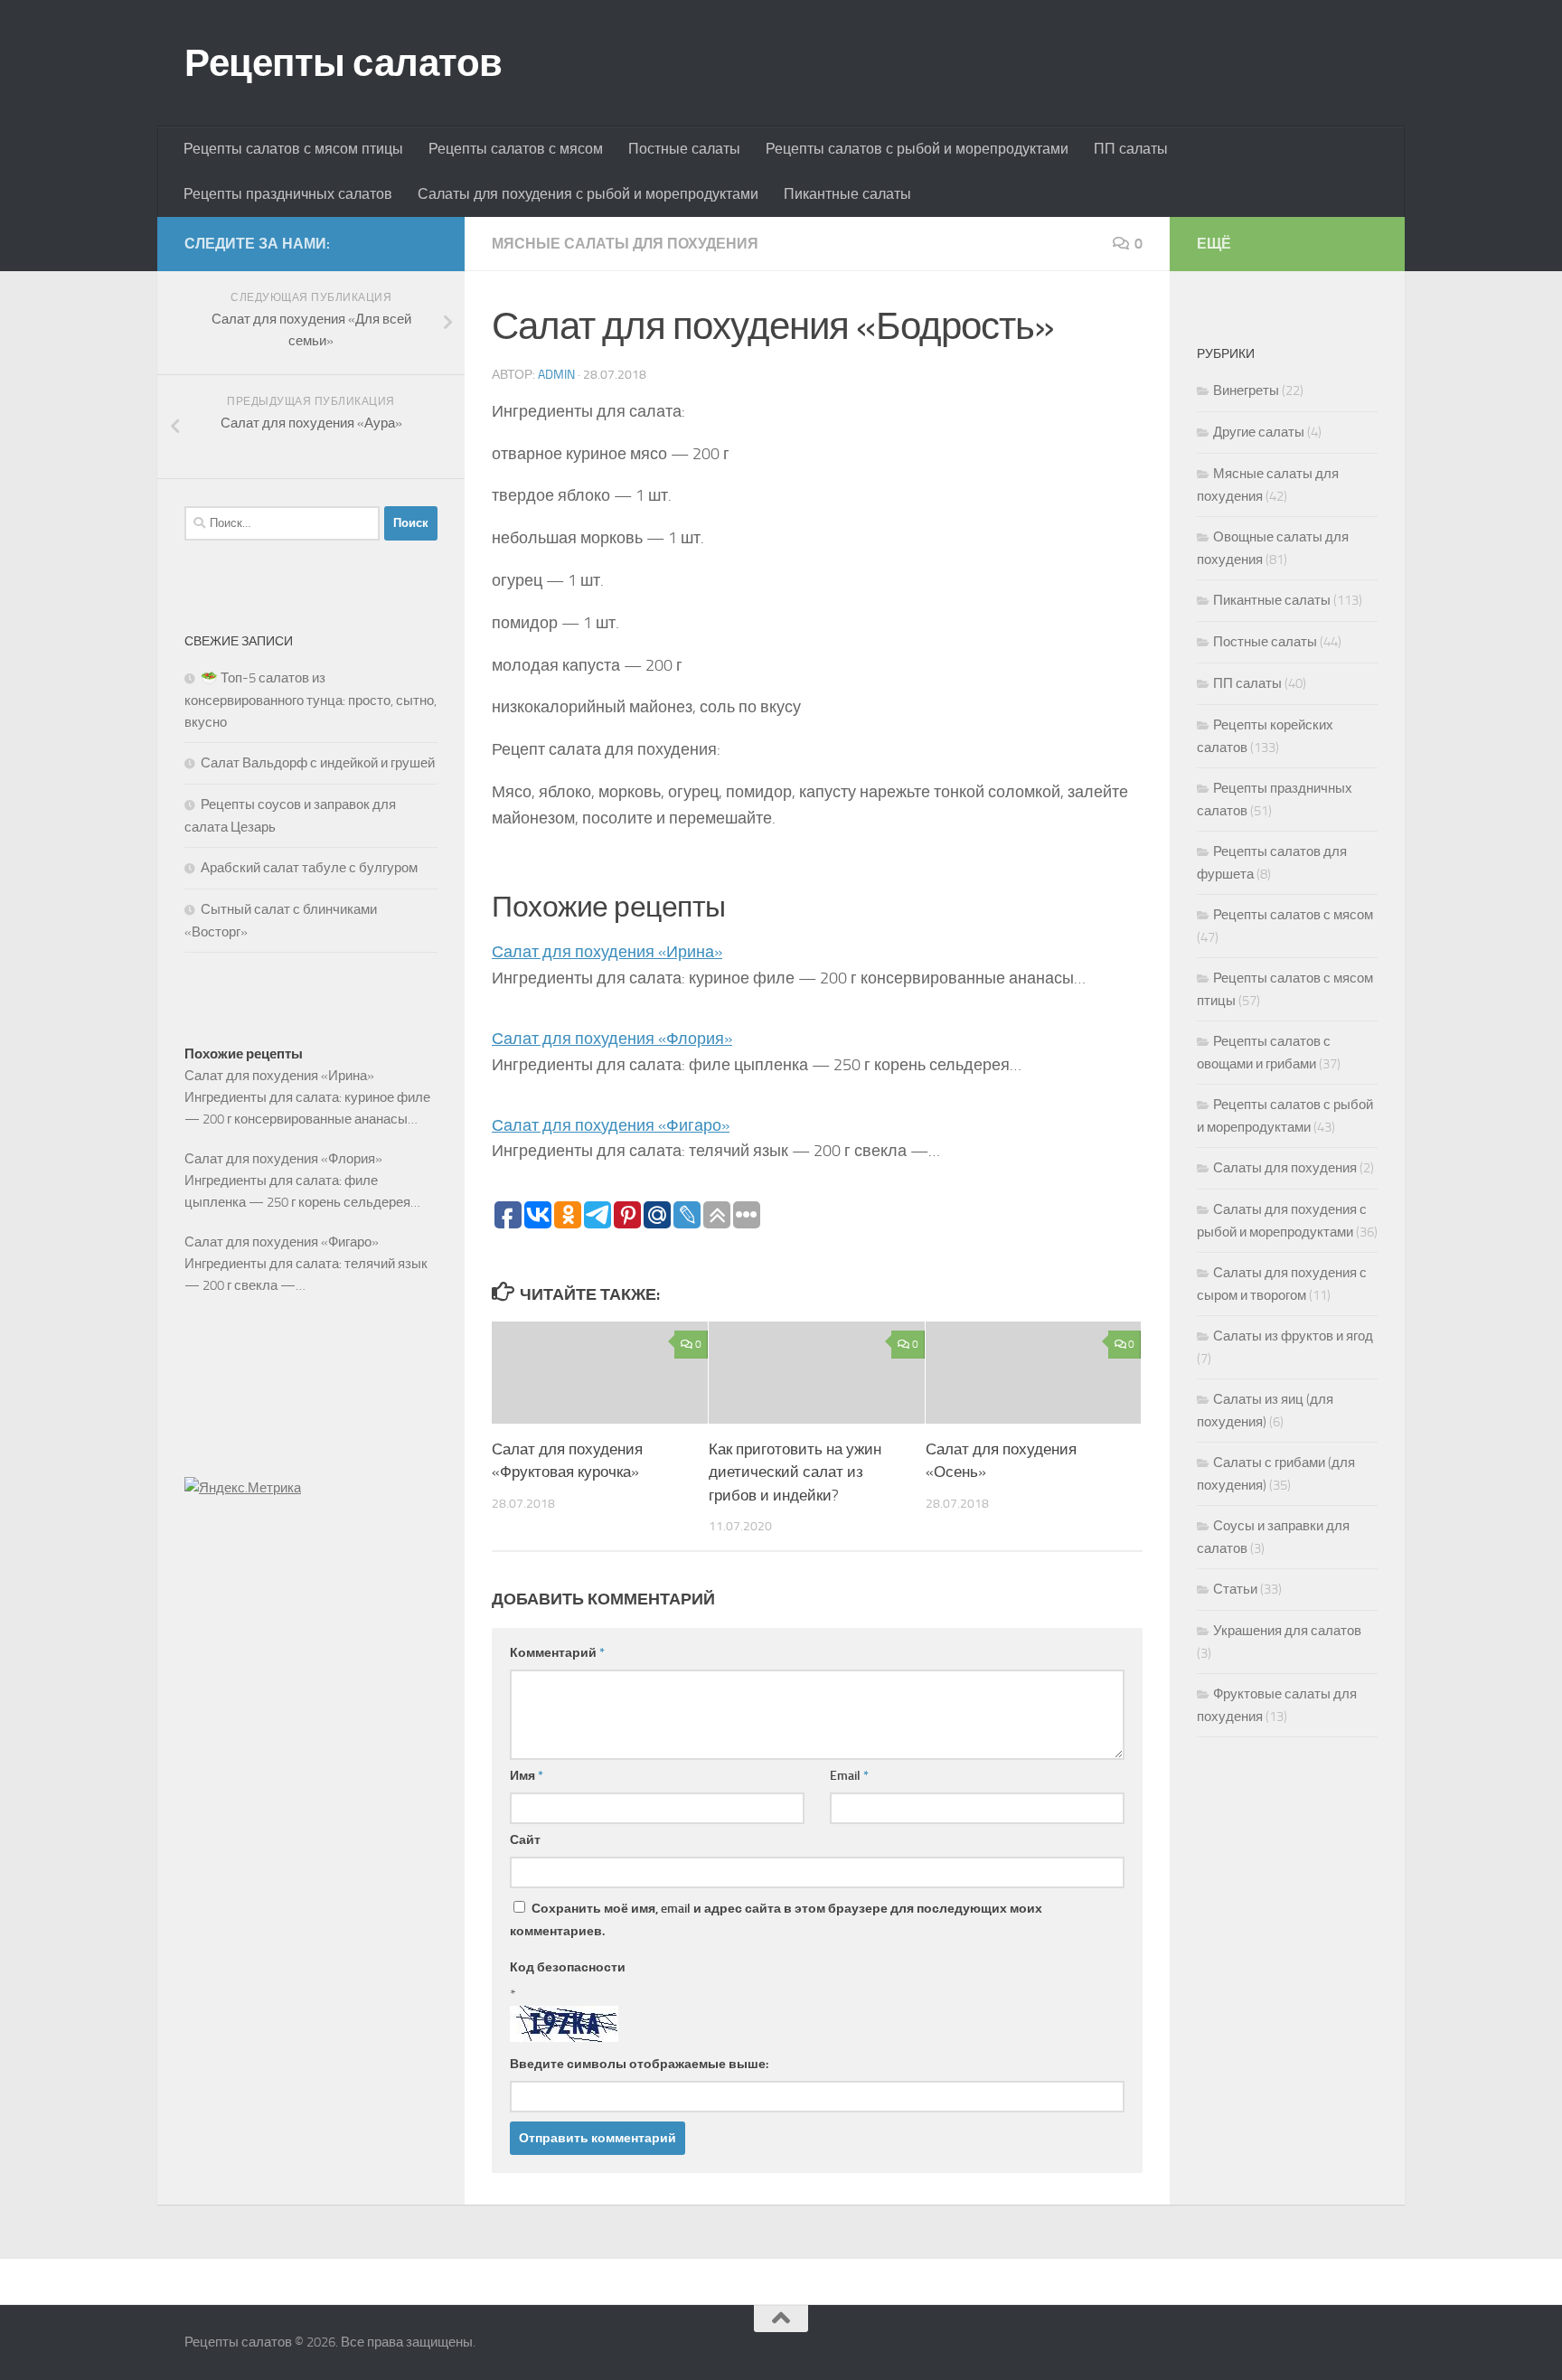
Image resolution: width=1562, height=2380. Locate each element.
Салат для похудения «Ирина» (607, 952)
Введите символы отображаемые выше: (639, 2064)
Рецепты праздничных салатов (288, 194)
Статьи (1235, 1589)
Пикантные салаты (847, 194)
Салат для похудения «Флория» (612, 1039)
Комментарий (557, 1653)
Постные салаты (684, 149)
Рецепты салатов (343, 63)
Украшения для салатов (1287, 1631)
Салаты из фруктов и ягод (1293, 1336)
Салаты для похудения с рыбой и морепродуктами (588, 194)
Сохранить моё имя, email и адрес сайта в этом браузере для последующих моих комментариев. (776, 1920)
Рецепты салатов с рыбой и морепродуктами (917, 149)
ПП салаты (1131, 149)
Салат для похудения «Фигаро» (611, 1125)
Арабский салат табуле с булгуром (309, 868)
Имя (527, 1776)
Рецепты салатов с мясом (516, 149)
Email (849, 1776)
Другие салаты (1259, 432)
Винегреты (1246, 390)
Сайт (525, 1840)
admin (556, 375)
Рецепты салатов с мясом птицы (293, 149)
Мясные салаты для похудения (625, 244)
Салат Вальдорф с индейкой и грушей (318, 763)
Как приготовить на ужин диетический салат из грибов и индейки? (795, 1472)
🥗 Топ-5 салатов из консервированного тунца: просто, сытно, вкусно (311, 700)
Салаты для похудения (1285, 1168)
